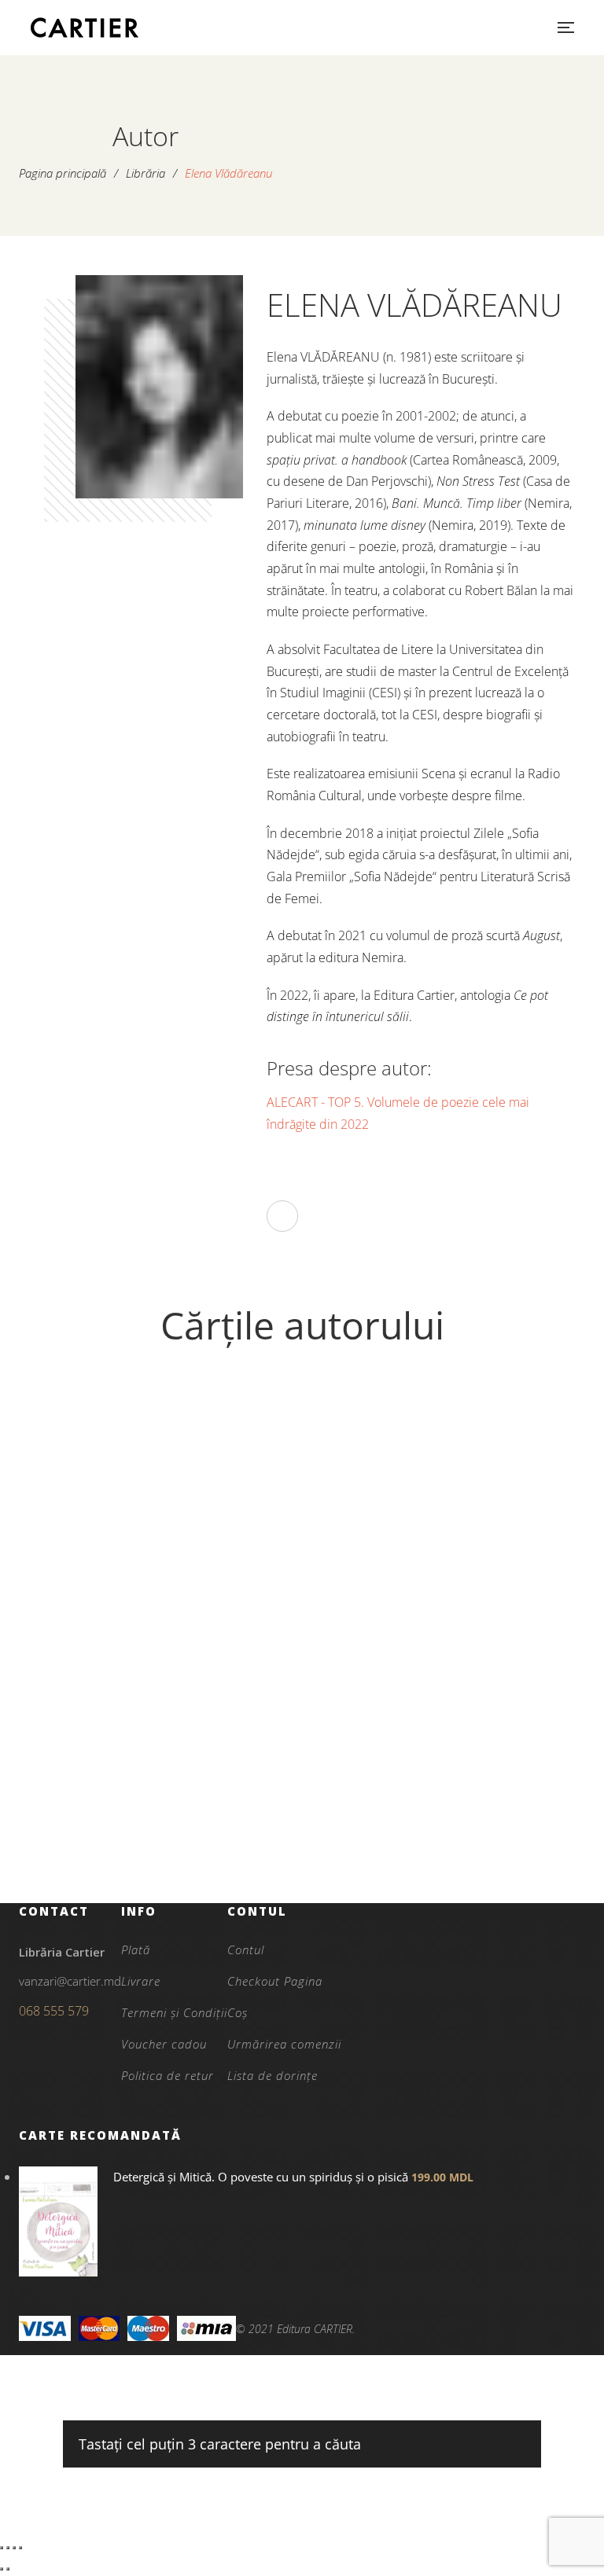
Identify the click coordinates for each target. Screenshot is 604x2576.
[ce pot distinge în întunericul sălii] (162, 1572)
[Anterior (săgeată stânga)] (2, 2569)
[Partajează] (14, 2548)
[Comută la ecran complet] (8, 2548)
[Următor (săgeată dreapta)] (8, 2569)
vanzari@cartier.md (70, 1981)
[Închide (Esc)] (20, 2548)
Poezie (162, 1772)
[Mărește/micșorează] (2, 2548)
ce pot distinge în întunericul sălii (163, 1825)
